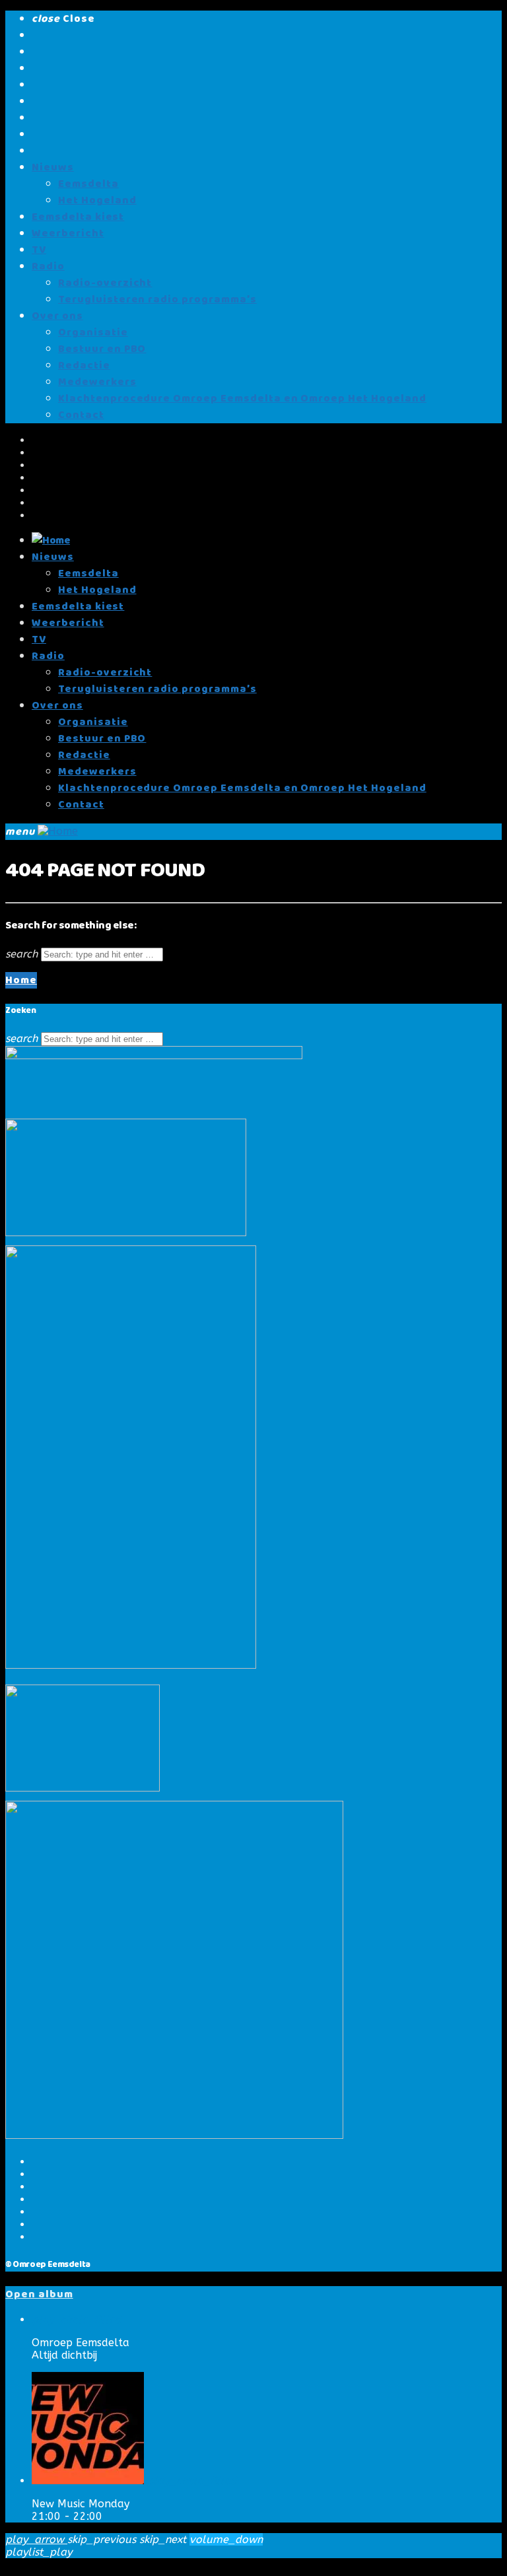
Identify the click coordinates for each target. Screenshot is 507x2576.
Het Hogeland (97, 200)
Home (21, 980)
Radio (48, 266)
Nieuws (53, 167)
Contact (81, 415)
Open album (39, 2294)
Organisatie (93, 332)
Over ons (57, 316)
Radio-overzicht (105, 283)
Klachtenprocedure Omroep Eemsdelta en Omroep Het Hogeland (242, 399)
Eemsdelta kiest (78, 217)
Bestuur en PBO (102, 349)
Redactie (84, 366)
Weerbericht (68, 233)
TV (39, 250)
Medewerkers (97, 382)
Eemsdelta (88, 184)
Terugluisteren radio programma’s (157, 299)
